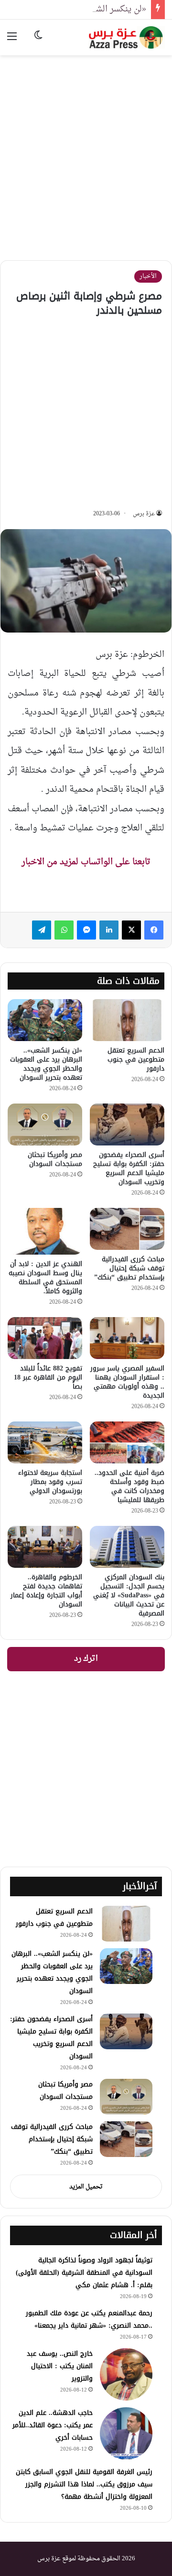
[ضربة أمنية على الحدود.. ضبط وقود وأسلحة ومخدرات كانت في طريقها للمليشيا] (127, 1442)
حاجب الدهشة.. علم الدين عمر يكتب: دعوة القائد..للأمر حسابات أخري (53, 2425)
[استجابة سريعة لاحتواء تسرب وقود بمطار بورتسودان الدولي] (45, 1442)
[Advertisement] (86, 151)
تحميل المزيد (86, 2187)
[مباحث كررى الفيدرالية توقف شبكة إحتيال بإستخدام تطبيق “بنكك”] (127, 1229)
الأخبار (148, 276)
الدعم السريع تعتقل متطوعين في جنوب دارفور (136, 1059)
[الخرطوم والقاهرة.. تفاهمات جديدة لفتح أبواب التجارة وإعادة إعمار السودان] (45, 1547)
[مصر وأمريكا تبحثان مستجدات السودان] (45, 1124)
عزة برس (144, 514)
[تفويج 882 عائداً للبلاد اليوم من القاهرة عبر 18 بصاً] (45, 1338)
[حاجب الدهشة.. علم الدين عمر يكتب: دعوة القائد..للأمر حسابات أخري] (126, 2433)
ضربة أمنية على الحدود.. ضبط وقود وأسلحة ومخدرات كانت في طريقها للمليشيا (129, 1486)
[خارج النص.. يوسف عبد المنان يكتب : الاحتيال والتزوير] (126, 2374)
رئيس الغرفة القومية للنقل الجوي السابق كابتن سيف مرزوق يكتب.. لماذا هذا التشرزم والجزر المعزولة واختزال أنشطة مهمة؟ (84, 2484)
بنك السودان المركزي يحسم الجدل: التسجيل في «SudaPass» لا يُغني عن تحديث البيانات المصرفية (129, 1595)
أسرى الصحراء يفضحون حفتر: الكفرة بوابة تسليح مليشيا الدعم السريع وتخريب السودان (129, 1168)
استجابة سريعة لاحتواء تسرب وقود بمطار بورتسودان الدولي (50, 1482)
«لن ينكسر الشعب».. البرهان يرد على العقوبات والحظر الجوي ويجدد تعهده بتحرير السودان (46, 1064)
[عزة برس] (127, 37)
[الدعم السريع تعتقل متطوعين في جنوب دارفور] (127, 1020)
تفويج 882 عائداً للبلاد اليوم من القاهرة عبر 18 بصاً (48, 1377)
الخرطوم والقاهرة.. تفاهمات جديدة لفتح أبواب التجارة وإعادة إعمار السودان (46, 1591)
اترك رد (86, 1659)
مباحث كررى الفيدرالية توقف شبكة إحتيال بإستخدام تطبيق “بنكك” (129, 1268)
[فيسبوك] (154, 930)
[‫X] (131, 930)
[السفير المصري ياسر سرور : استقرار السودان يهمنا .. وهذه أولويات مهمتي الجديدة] (127, 1338)
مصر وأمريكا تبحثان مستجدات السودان (55, 1159)
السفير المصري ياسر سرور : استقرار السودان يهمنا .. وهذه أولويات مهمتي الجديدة (127, 1382)
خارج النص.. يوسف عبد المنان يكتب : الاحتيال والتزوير (60, 2366)
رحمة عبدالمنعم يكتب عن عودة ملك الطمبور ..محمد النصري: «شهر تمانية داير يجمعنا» (89, 2319)
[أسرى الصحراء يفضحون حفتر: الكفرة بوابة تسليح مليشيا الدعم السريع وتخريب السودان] (127, 1124)
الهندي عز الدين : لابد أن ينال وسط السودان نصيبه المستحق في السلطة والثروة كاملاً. (45, 1278)
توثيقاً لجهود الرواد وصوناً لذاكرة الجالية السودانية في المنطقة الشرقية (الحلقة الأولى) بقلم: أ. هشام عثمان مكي (84, 2273)
